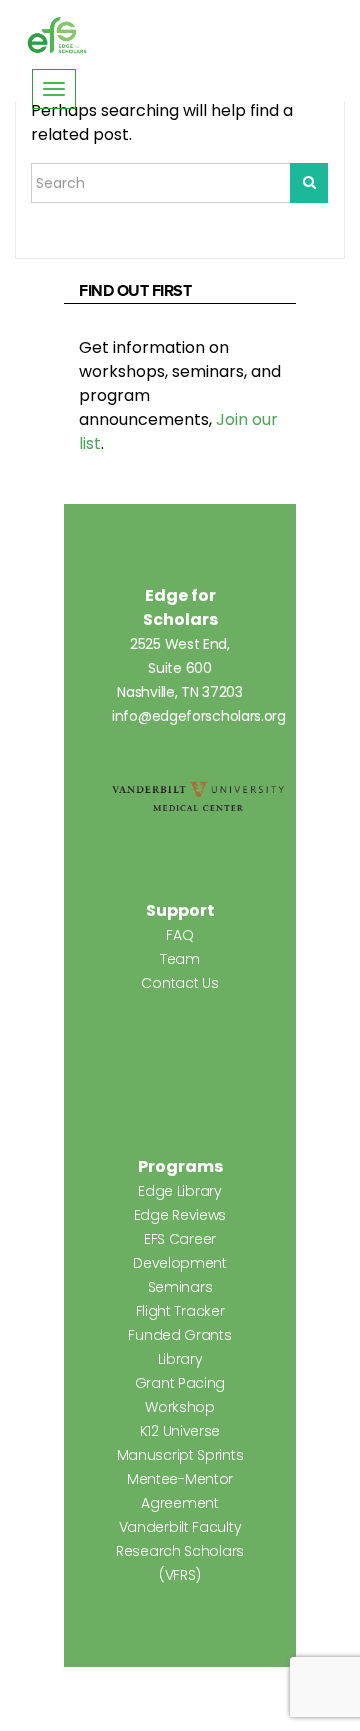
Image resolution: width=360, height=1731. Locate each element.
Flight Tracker (180, 1311)
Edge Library (179, 1191)
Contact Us (179, 983)
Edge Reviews (180, 1215)
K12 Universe (180, 1431)
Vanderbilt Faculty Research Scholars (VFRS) (180, 1551)
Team (180, 959)
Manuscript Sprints (180, 1455)
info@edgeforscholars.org (199, 716)
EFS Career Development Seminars (180, 1263)
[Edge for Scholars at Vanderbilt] (57, 36)
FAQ (179, 935)
